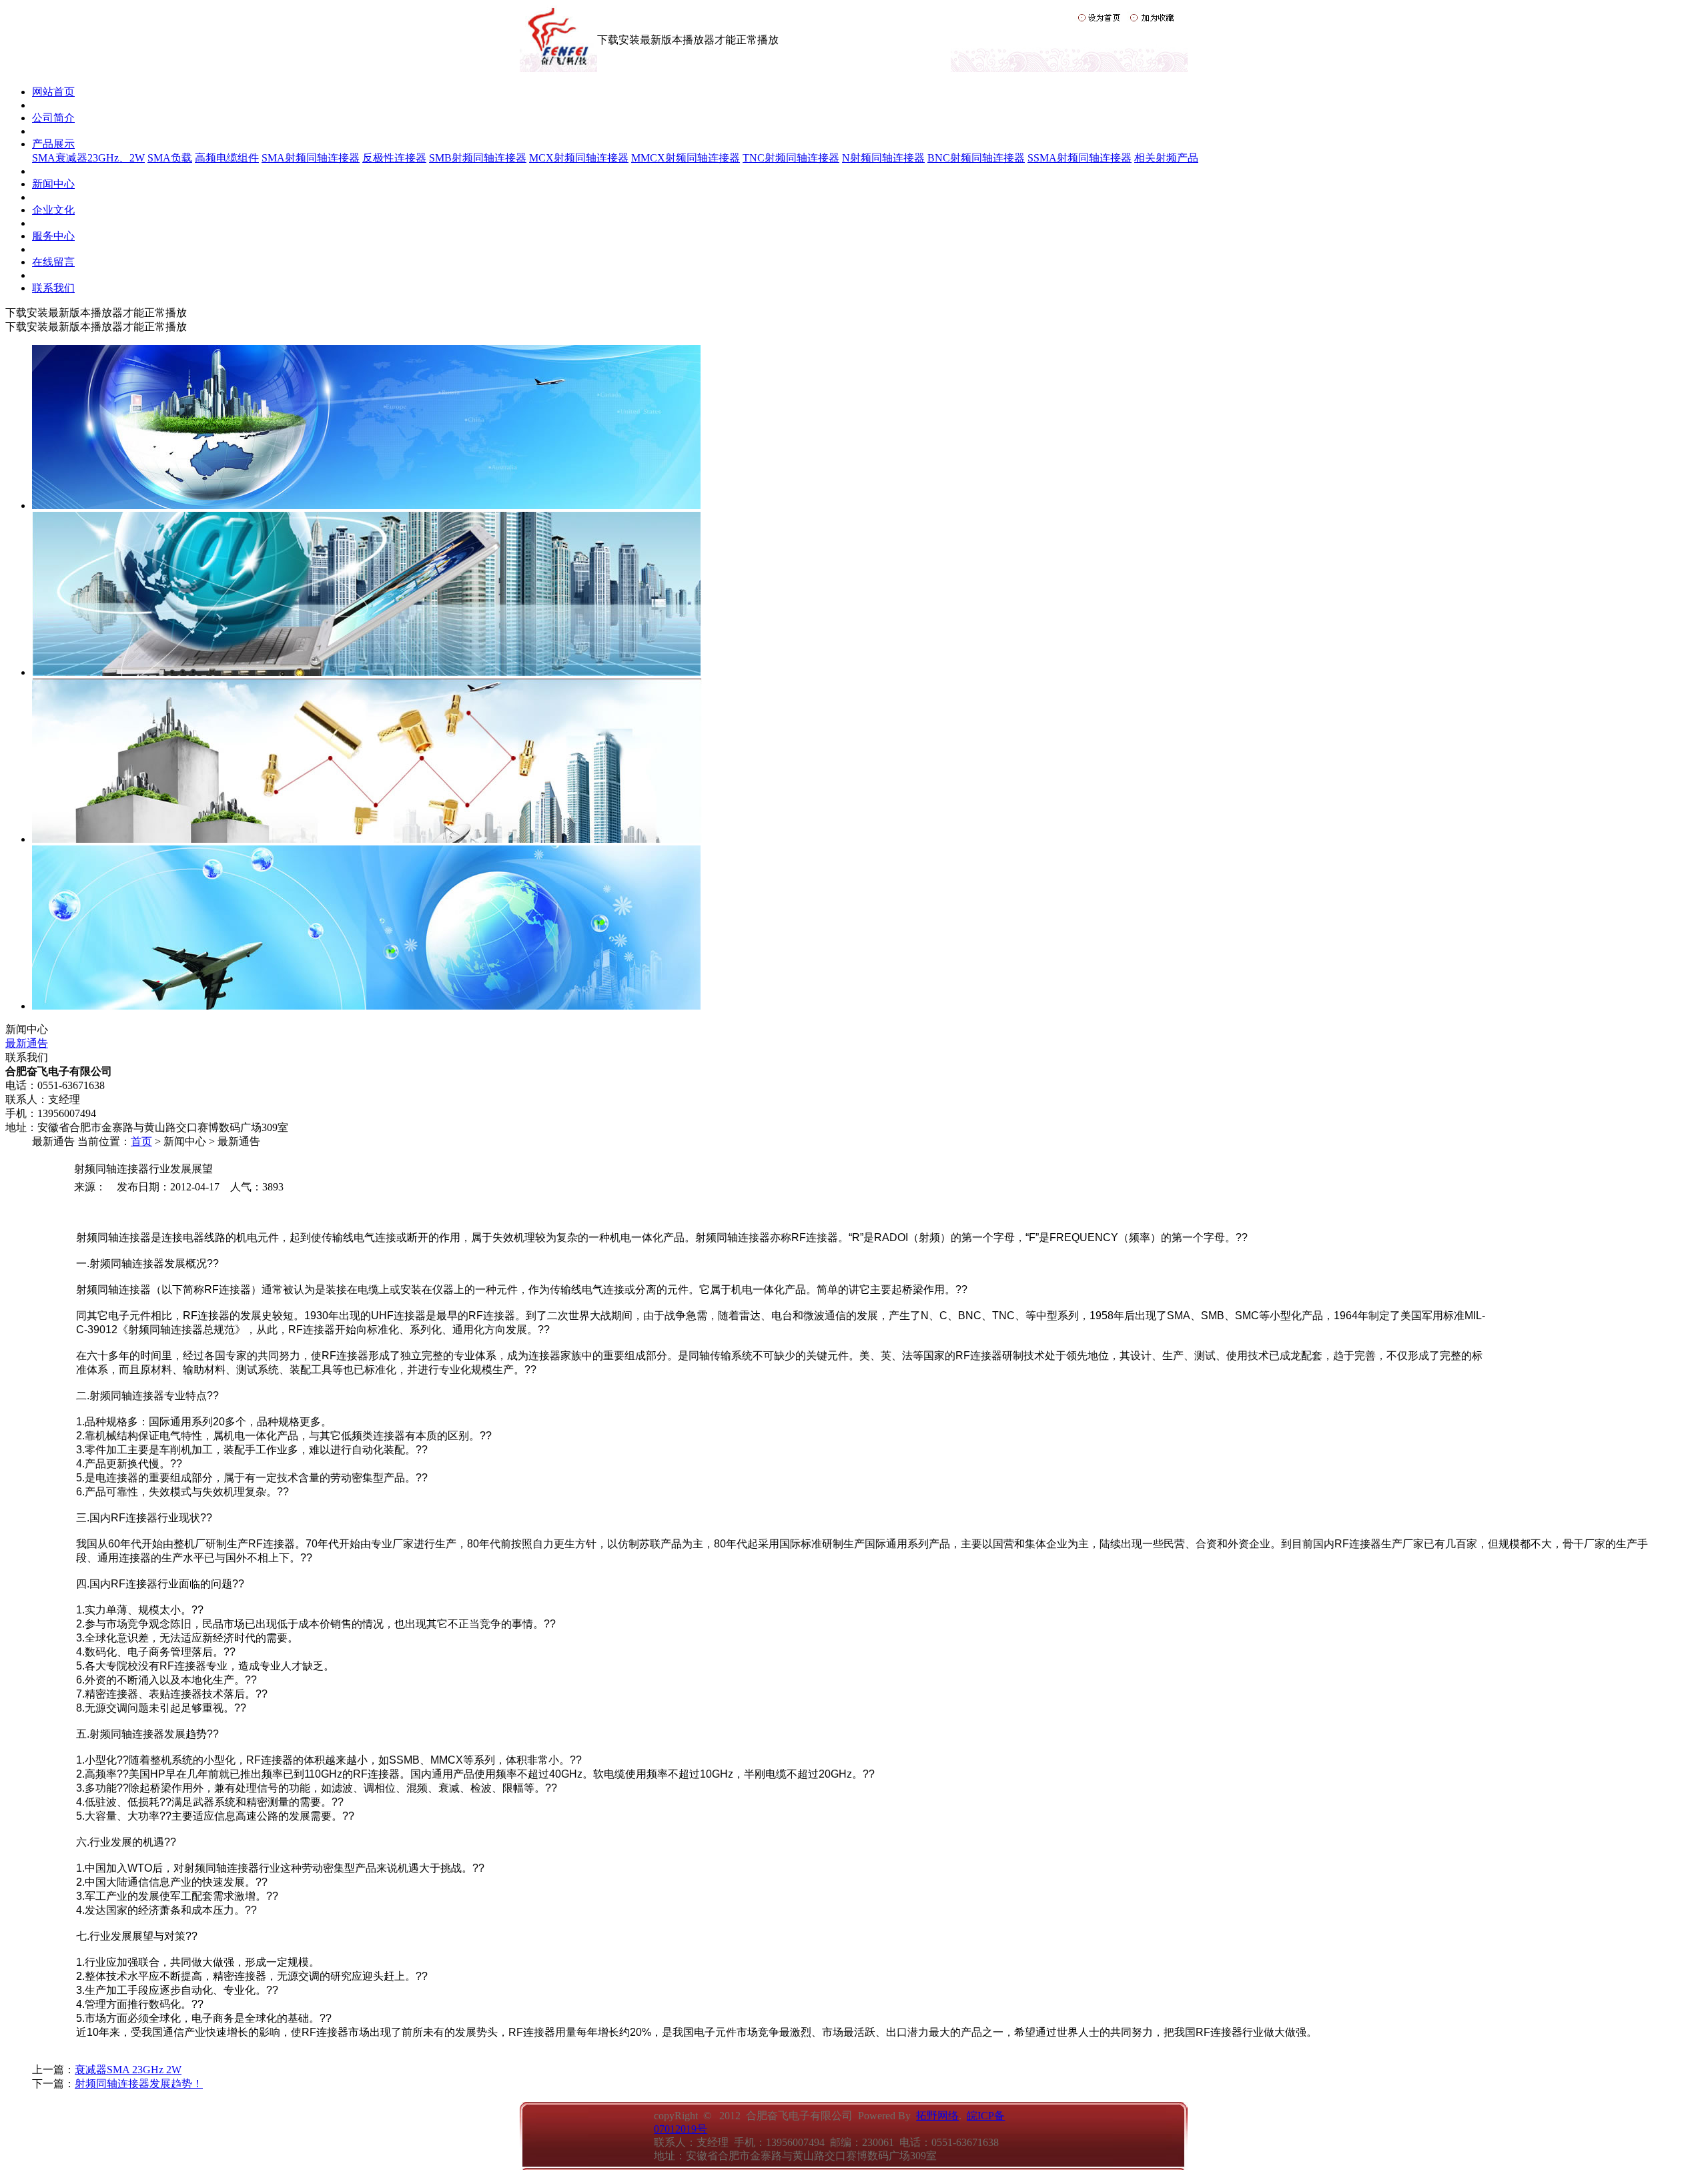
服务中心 (53, 236)
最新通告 (27, 1043)
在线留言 (53, 262)
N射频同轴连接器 (883, 158)
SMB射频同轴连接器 (478, 158)
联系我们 (53, 288)
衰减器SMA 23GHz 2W (128, 2070)
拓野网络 (937, 2116)
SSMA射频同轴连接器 (1080, 158)
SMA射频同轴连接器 (311, 158)
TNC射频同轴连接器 (791, 158)
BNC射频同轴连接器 (976, 158)
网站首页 (53, 92)
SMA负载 (170, 158)
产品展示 (53, 144)
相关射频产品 (1166, 158)
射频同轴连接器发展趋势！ (139, 2084)
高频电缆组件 (227, 158)
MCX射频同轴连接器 (579, 158)
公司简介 (53, 118)
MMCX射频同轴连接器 (686, 158)
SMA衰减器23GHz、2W (88, 158)
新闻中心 (53, 184)
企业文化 (53, 210)
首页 (141, 1141)
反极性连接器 (394, 158)
